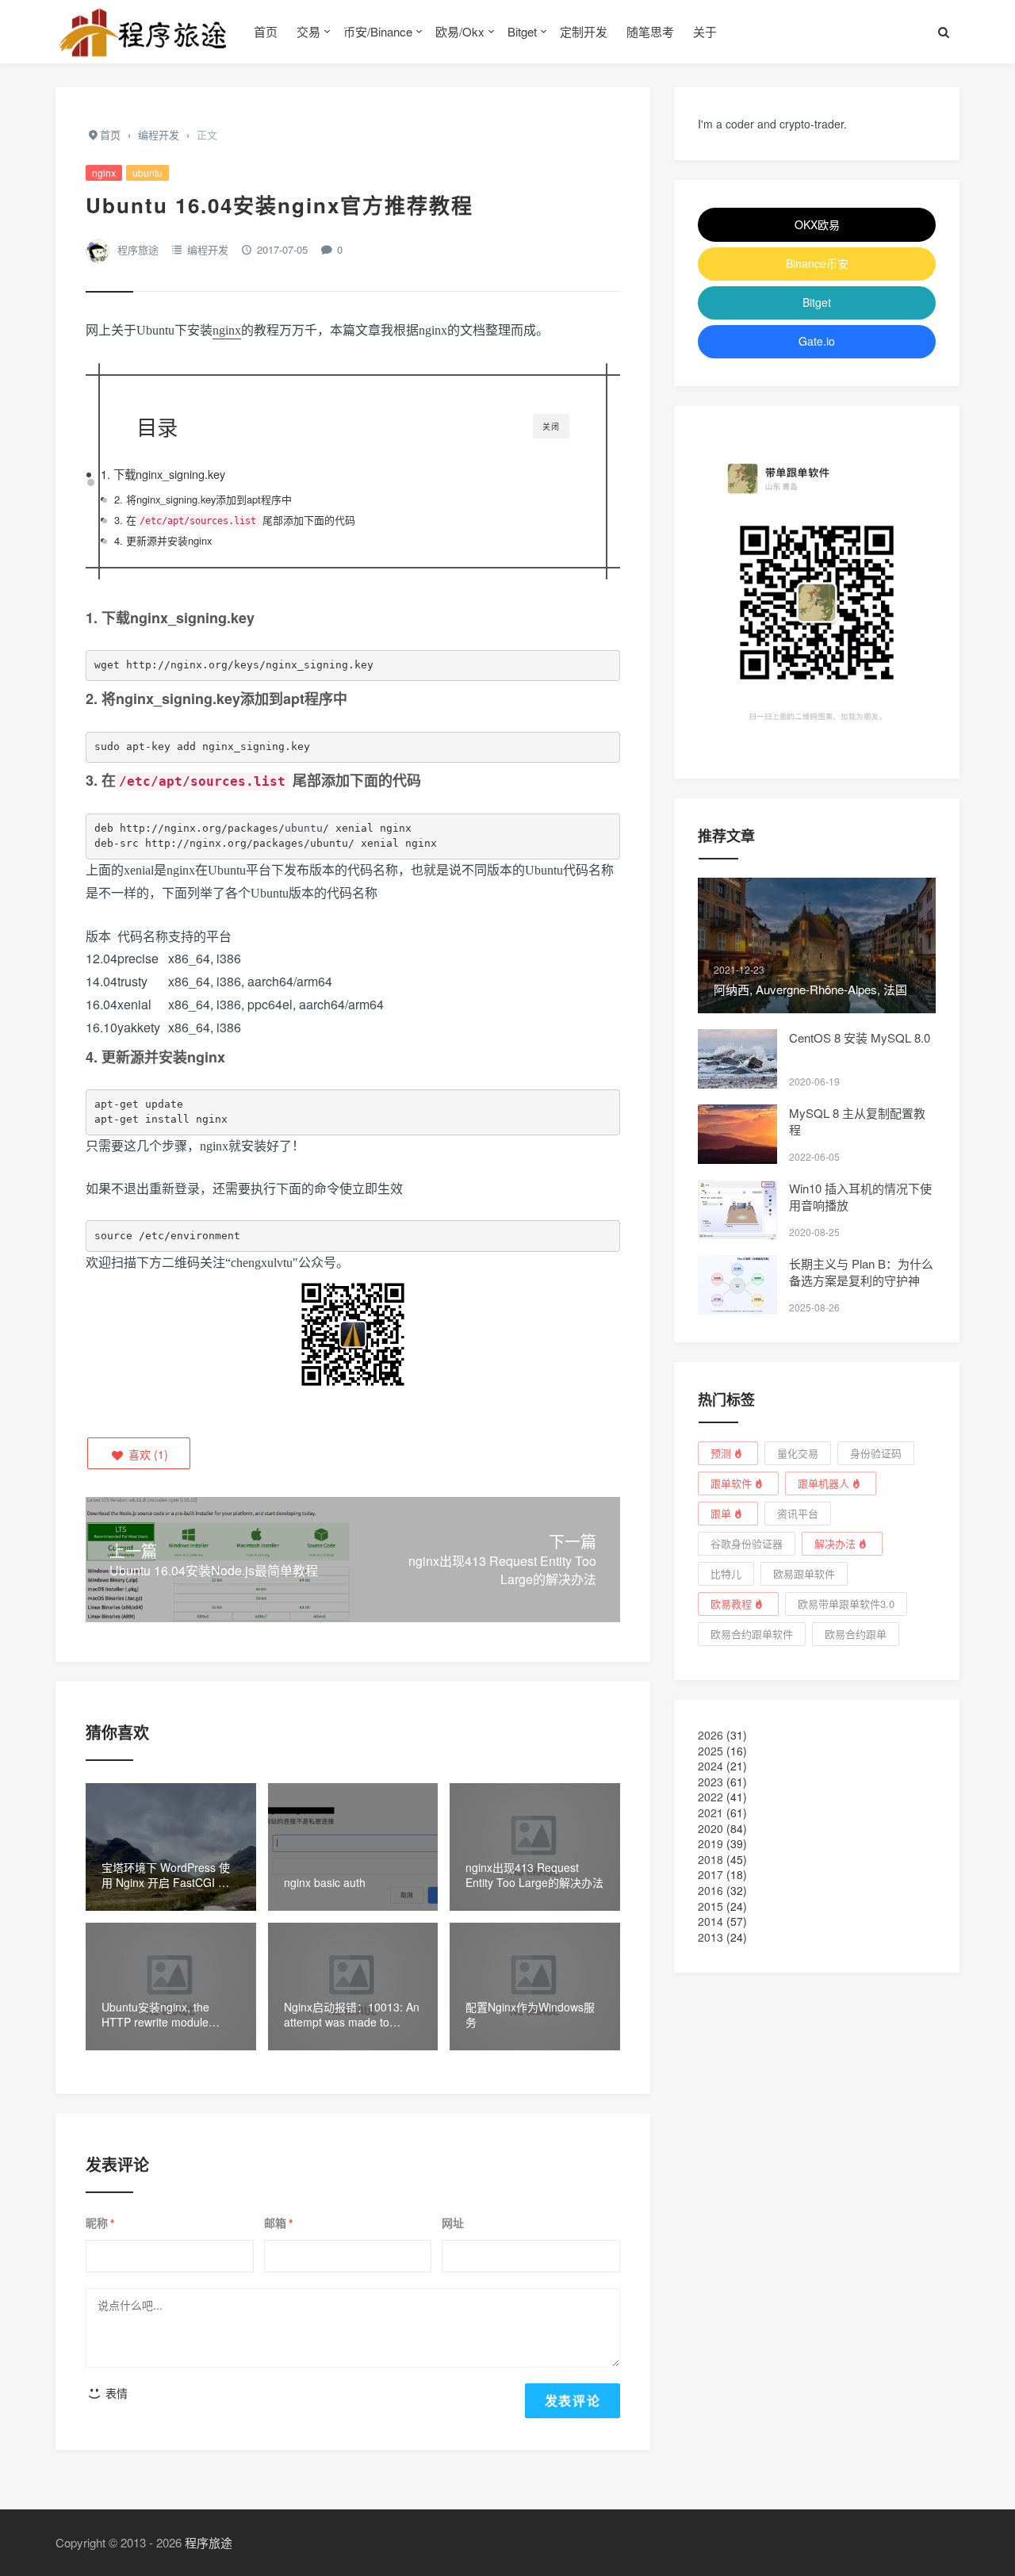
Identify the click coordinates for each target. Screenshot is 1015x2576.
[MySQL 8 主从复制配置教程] (737, 1134)
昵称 (100, 2223)
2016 (710, 1890)
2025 (710, 1751)
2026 (710, 1735)
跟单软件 (731, 1483)
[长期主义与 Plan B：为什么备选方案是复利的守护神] (737, 1285)
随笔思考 (650, 31)
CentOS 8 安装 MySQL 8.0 (860, 1037)
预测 (721, 1453)
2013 (710, 1937)
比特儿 (726, 1573)
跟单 (721, 1513)
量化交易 (798, 1453)
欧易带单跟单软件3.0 (846, 1604)
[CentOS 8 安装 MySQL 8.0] (737, 1059)
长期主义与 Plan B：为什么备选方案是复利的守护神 (861, 1272)
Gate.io (817, 341)
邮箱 (278, 2223)
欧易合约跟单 (856, 1634)
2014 (710, 1921)
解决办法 (835, 1543)
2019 (710, 1843)
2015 (710, 1906)
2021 (710, 1812)
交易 (308, 31)
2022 (710, 1797)
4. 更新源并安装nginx (163, 540)
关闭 (551, 427)
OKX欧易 (817, 224)
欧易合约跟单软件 (752, 1634)
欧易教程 (731, 1604)
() (147, 1454)
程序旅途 (138, 249)
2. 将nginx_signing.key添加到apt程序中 (203, 499)
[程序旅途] (143, 32)
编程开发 (208, 249)
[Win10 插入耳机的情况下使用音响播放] (737, 1210)
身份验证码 (876, 1453)
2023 (710, 1782)
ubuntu (147, 172)
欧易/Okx (460, 31)
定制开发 (584, 31)
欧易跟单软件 (804, 1573)
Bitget (522, 31)
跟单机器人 (823, 1483)
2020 (710, 1828)
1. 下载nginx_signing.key (163, 474)
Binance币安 (817, 263)
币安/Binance (378, 31)
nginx (104, 172)
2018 (710, 1859)
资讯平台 (798, 1513)
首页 (266, 31)
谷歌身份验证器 (747, 1543)
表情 (115, 2393)
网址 (453, 2223)
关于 (705, 31)
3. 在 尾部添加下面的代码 (235, 520)
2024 (710, 1766)
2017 (710, 1874)
